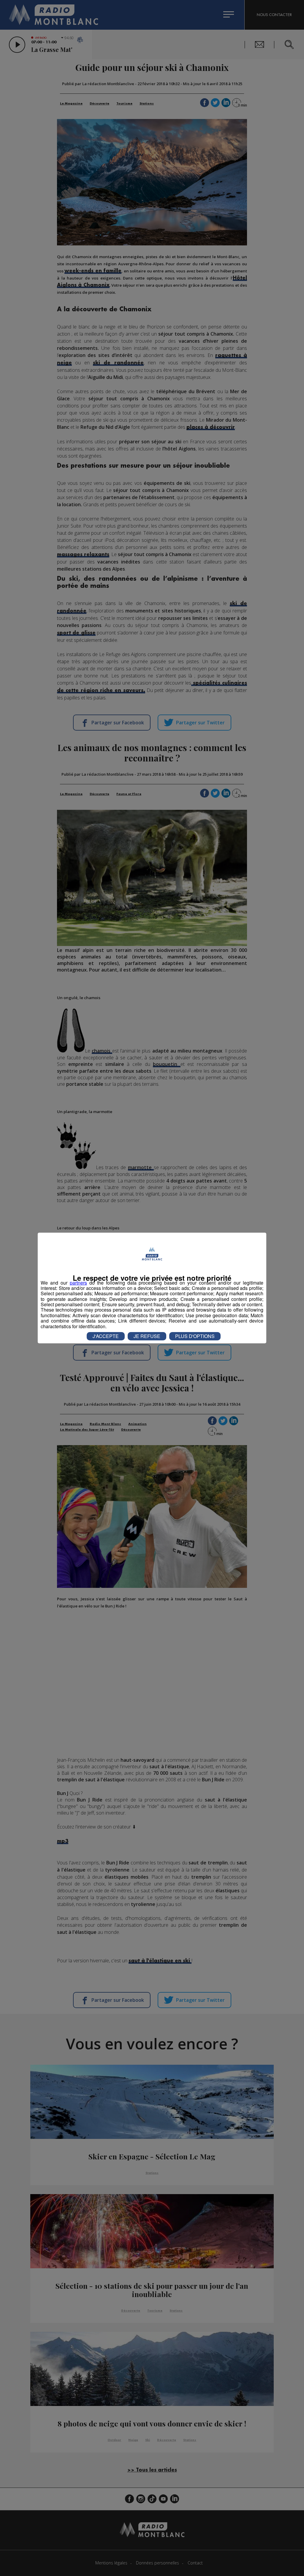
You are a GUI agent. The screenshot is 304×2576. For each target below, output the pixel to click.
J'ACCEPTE (106, 1336)
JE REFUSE (147, 1336)
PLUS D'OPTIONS (195, 1336)
